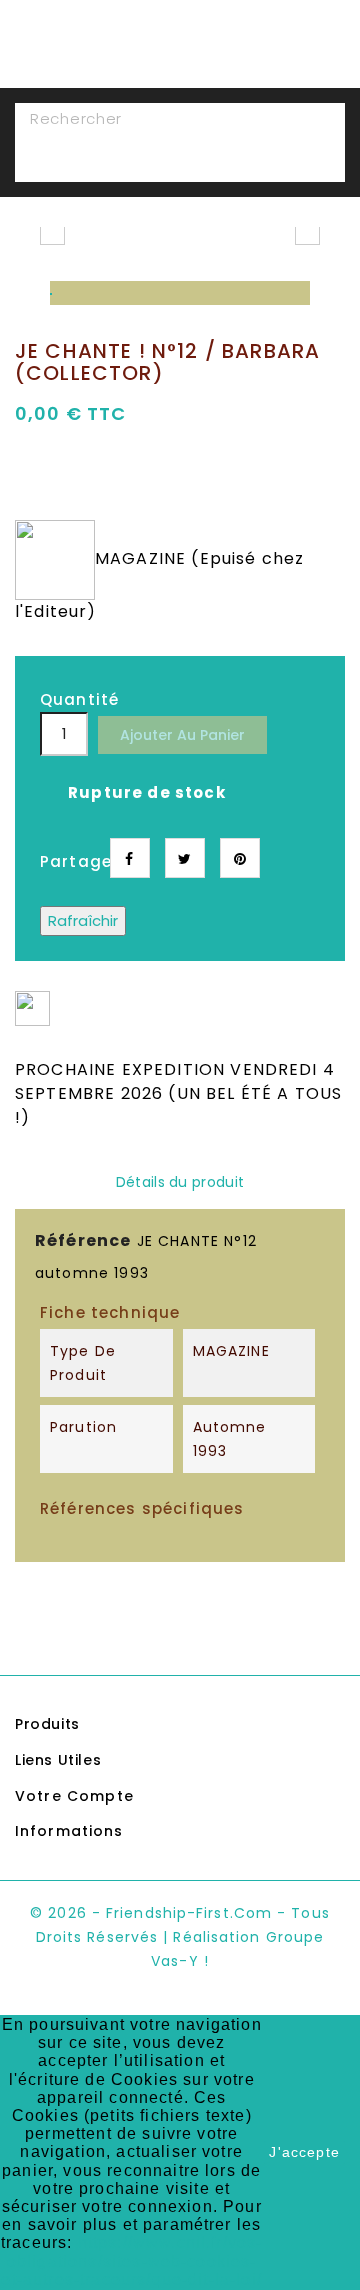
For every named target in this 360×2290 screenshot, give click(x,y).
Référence (83, 1240)
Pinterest (240, 858)
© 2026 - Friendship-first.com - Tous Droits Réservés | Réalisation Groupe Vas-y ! (180, 1937)
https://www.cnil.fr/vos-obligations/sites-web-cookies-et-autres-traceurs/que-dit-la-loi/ (131, 2260)
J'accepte (304, 2152)
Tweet (185, 858)
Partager (130, 858)
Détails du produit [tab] (180, 1182)
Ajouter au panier (182, 735)
